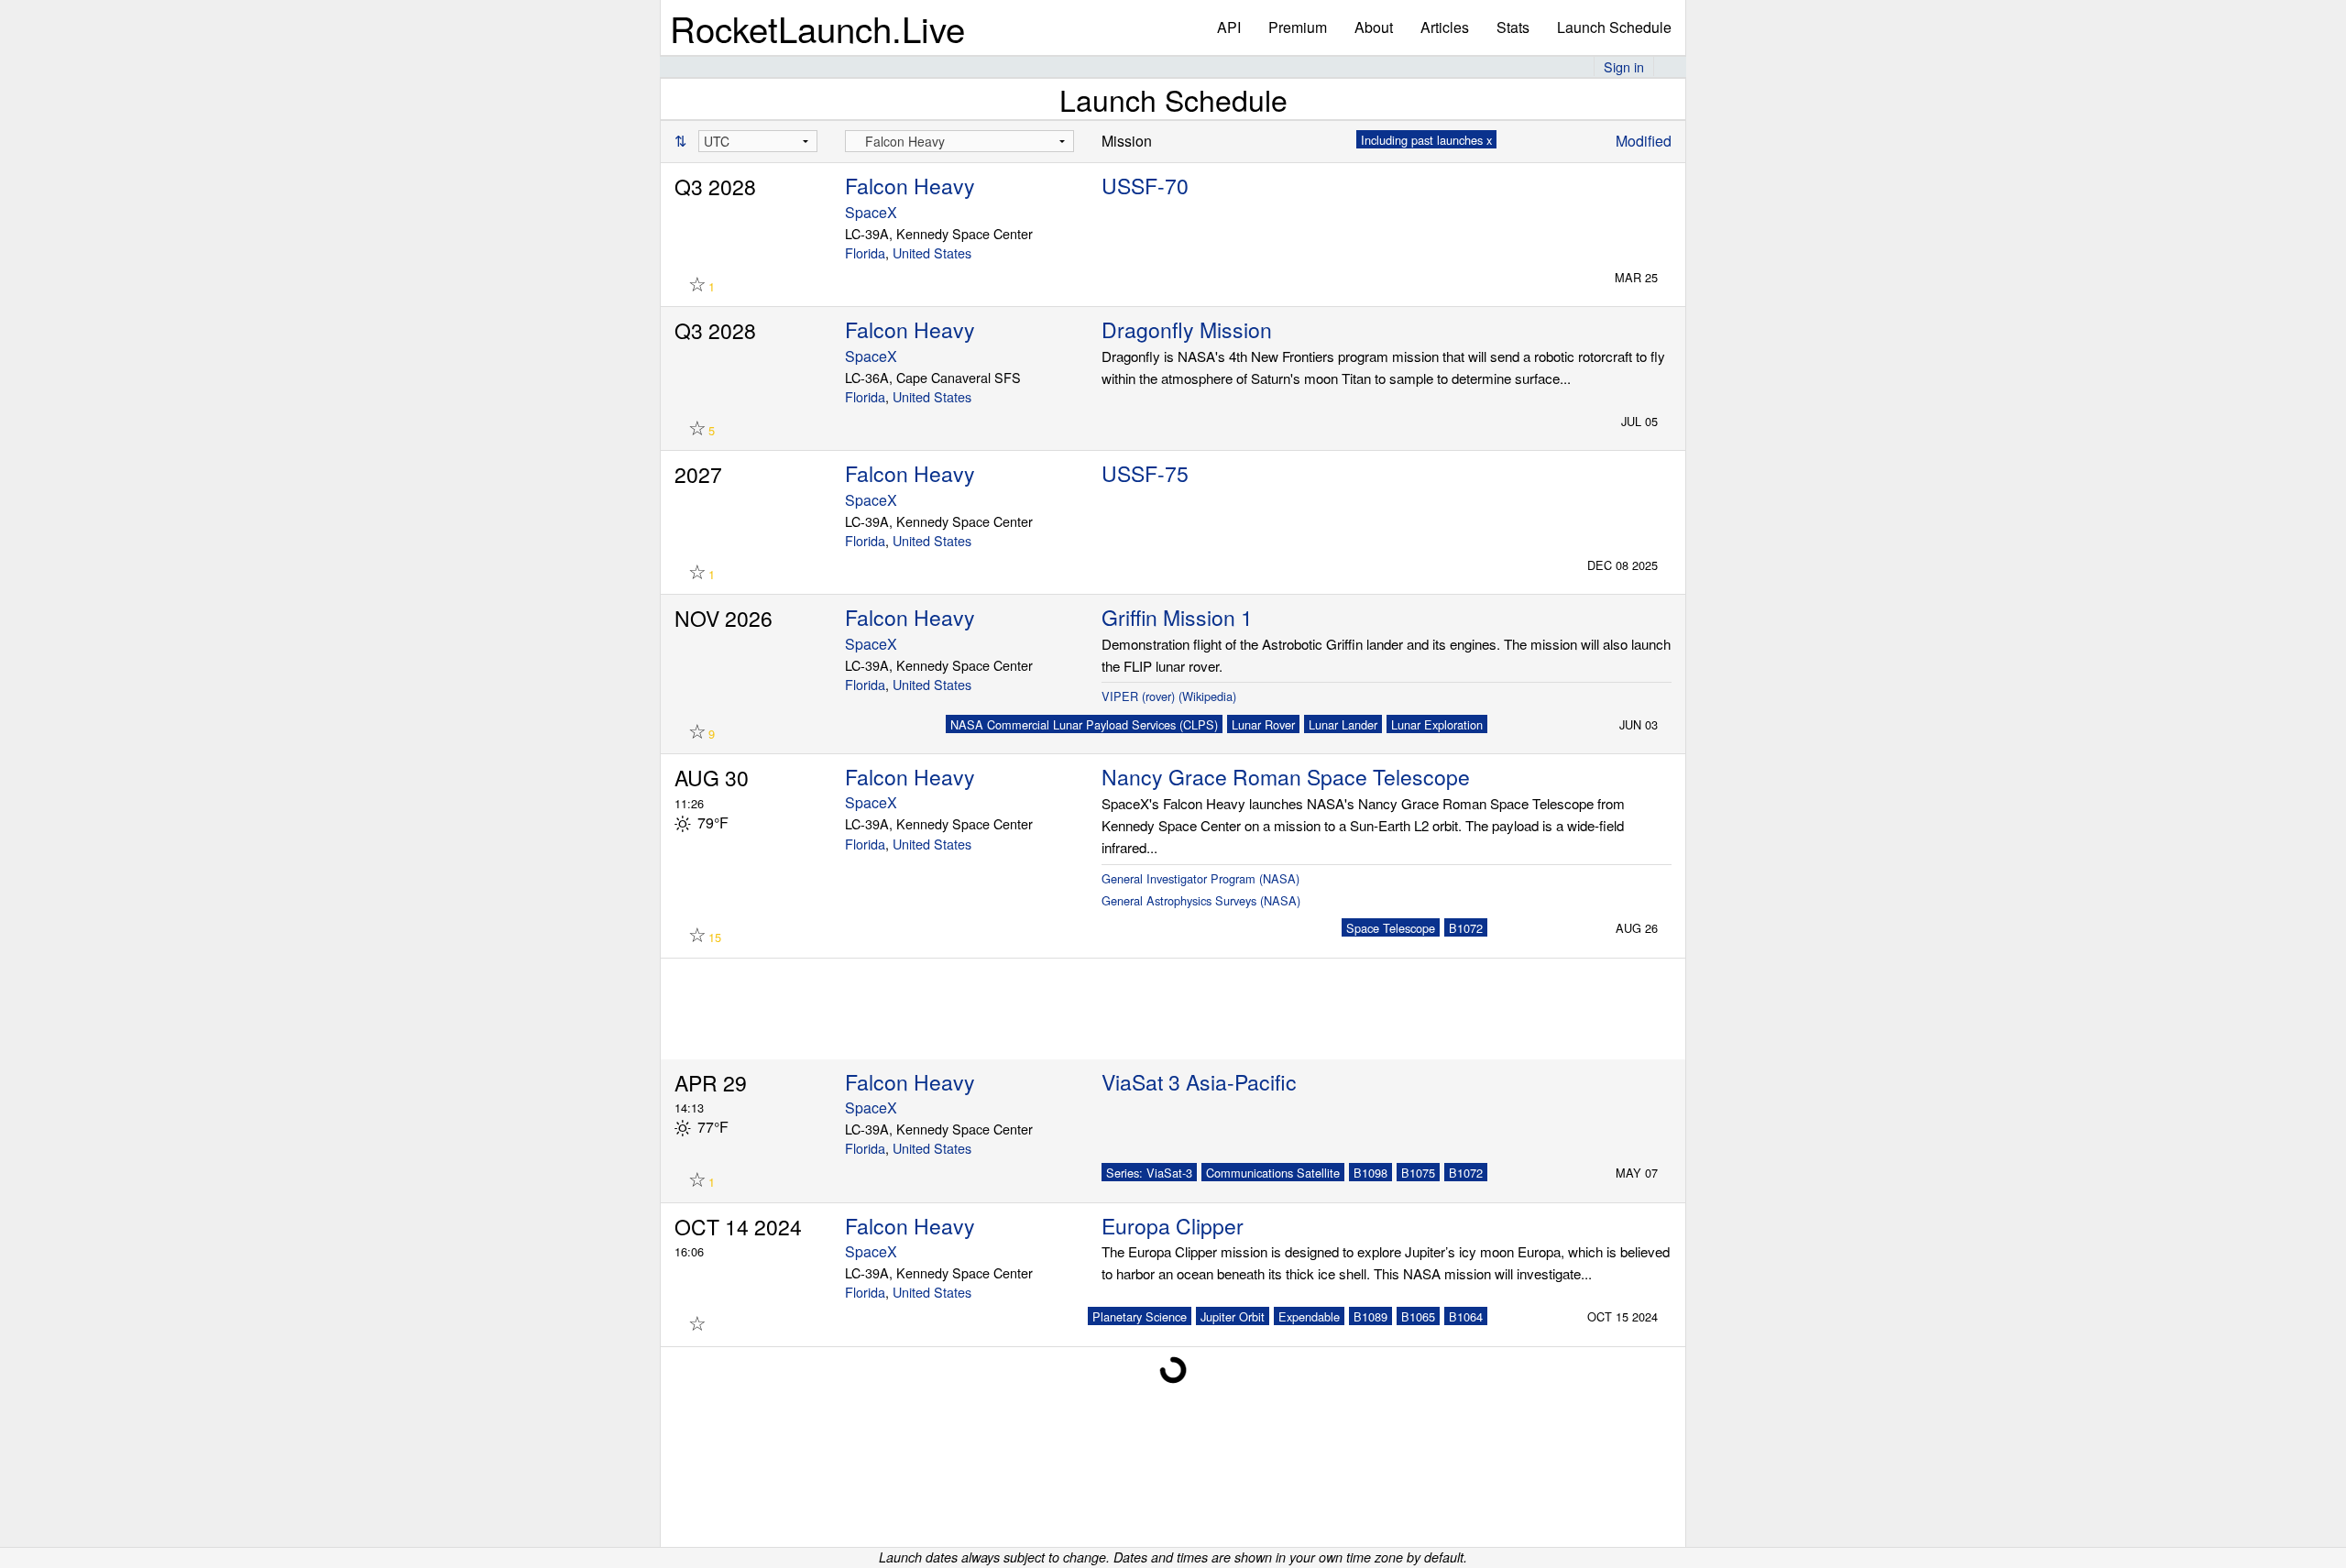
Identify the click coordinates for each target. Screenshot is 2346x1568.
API (1229, 27)
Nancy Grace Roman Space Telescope (1286, 777)
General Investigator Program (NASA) (1200, 878)
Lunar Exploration (1437, 724)
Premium (1298, 27)
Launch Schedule (1614, 27)
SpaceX (871, 212)
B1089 (1370, 1316)
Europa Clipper (1173, 1226)
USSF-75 (1145, 473)
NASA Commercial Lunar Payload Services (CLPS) (1084, 724)
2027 (698, 474)
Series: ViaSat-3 (1149, 1173)
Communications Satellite (1273, 1173)
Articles (1445, 27)
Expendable (1309, 1316)
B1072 (1466, 928)
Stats (1513, 27)
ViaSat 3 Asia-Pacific (1199, 1082)
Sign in (1624, 66)
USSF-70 (1145, 186)
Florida (865, 252)
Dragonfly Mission (1187, 329)
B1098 (1370, 1173)
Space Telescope (1391, 928)
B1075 (1418, 1173)
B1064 (1466, 1316)
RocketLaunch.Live (817, 28)
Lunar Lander (1343, 724)
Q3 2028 (715, 186)
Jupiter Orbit (1233, 1316)
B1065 (1418, 1316)
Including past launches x (1426, 140)
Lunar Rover (1263, 724)
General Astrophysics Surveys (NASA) (1201, 900)
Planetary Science (1140, 1316)
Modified (1644, 141)
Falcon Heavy (910, 186)
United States (932, 252)
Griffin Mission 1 (1177, 617)
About (1374, 27)
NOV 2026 (724, 618)
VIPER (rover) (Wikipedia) (1169, 696)
